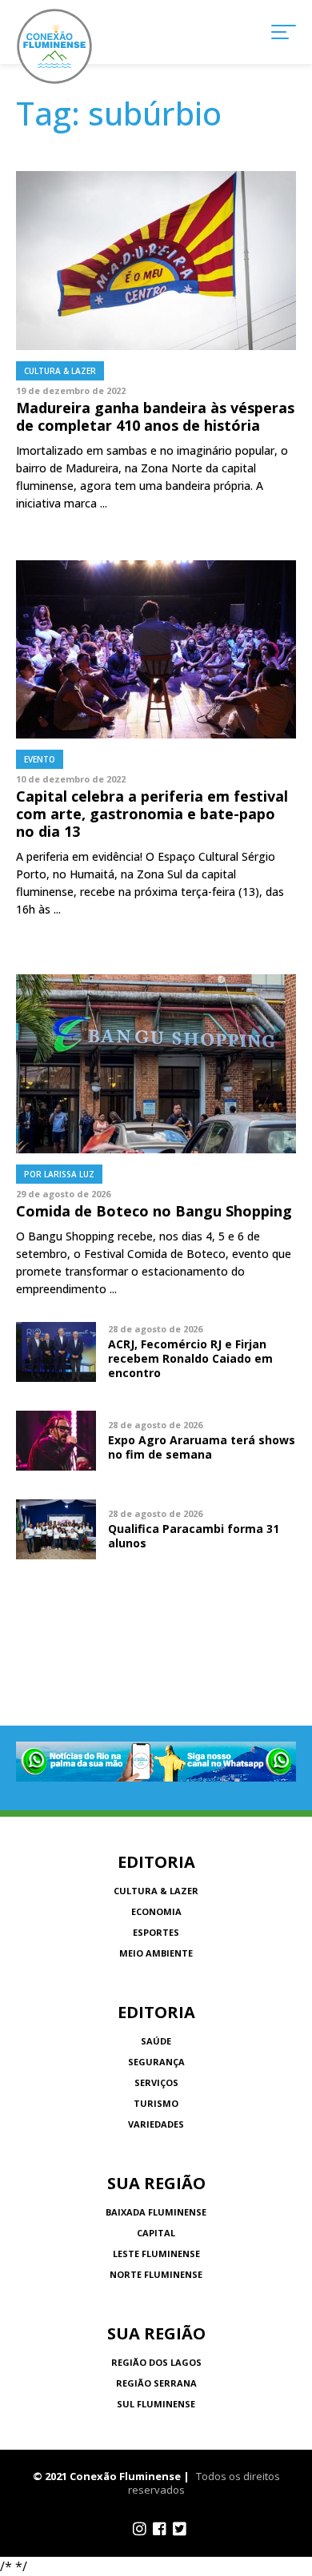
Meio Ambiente (156, 1953)
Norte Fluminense (156, 2274)
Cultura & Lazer (156, 1891)
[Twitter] (180, 2529)
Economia (156, 1911)
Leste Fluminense (156, 2254)
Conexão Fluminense (54, 46)
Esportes (156, 1932)
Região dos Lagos (156, 2362)
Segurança (156, 2062)
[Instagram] (140, 2529)
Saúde (156, 2041)
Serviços (156, 2082)
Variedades (156, 2124)
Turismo (156, 2103)
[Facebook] (160, 2529)
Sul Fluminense (156, 2404)
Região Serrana (156, 2383)
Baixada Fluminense (156, 2212)
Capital (156, 2233)
